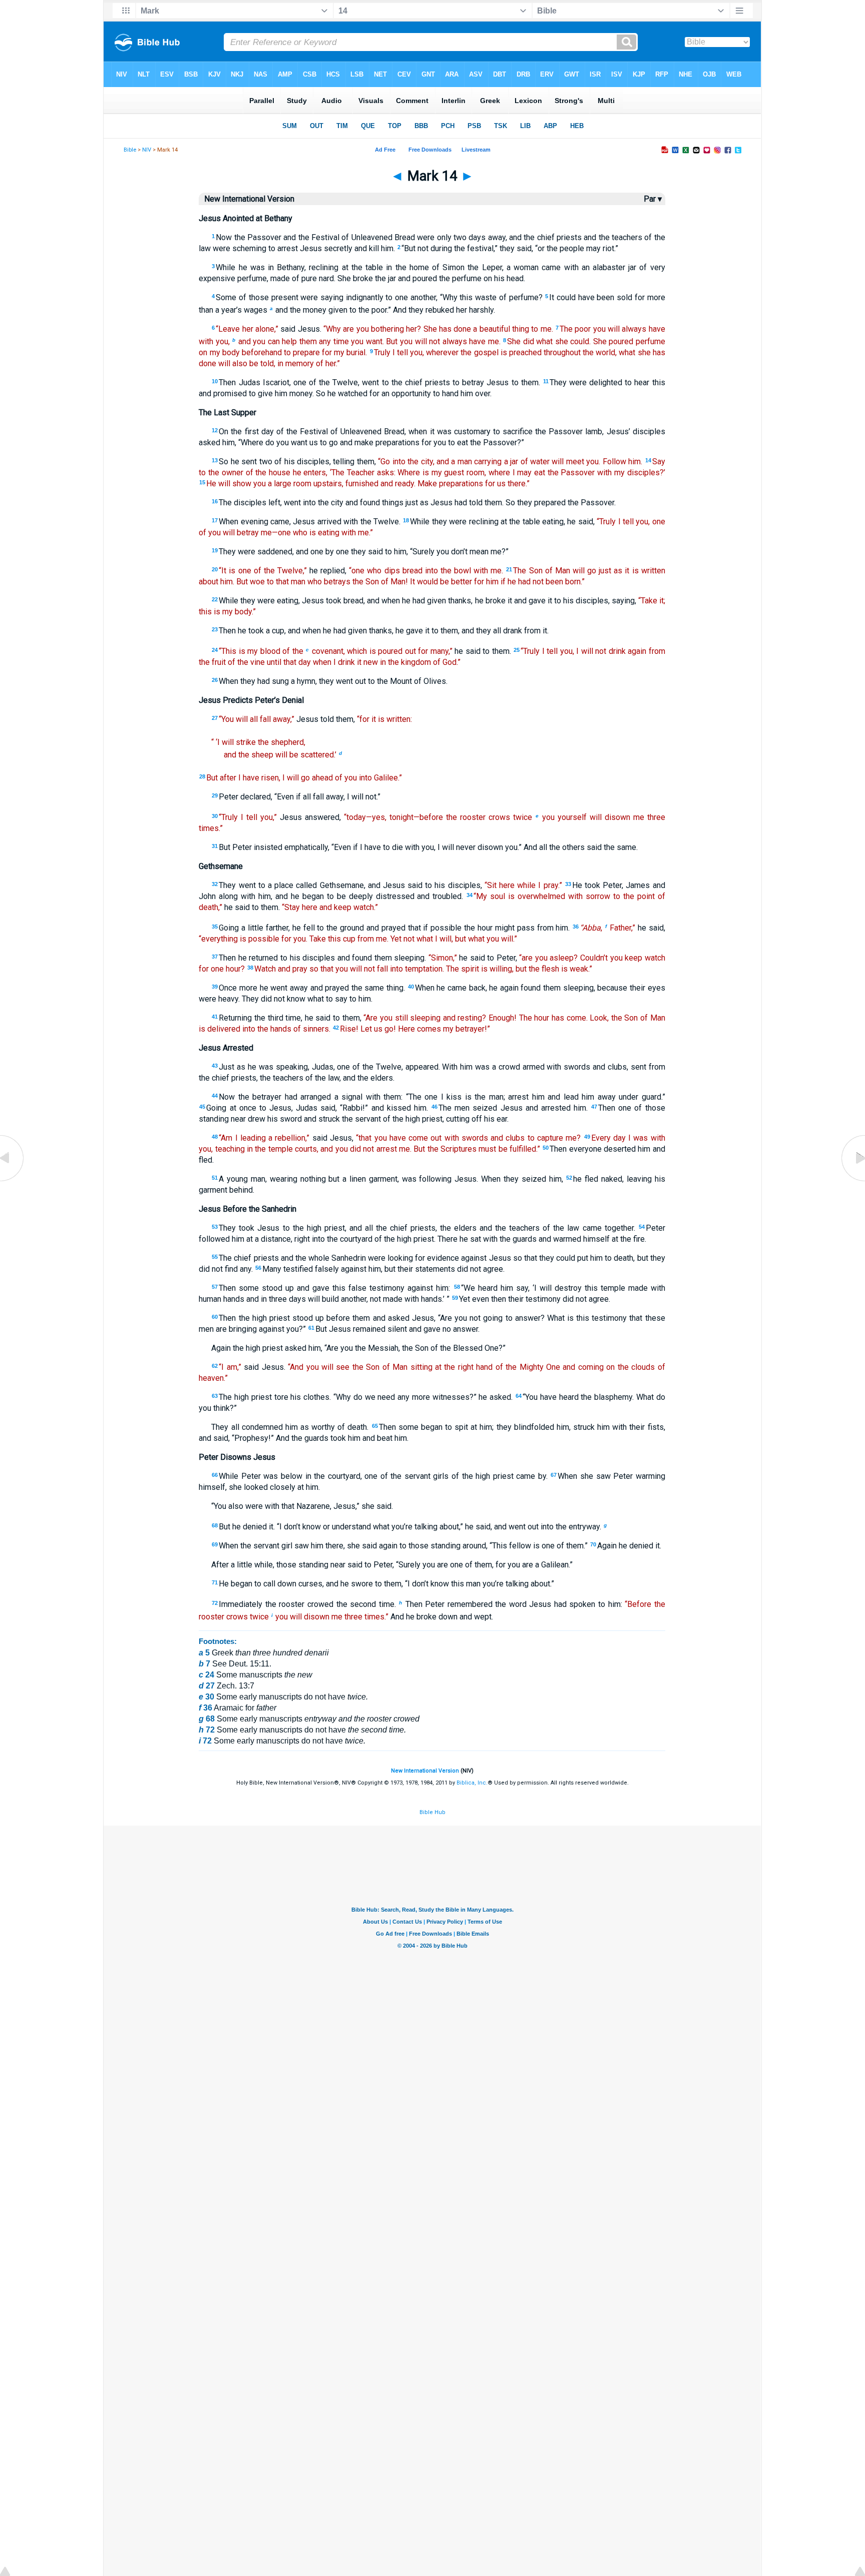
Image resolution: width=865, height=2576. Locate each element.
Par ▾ (653, 199)
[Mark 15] (852, 1181)
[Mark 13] (13, 1181)
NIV (147, 150)
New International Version (425, 1771)
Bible (130, 150)
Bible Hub (432, 1812)
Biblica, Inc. (472, 1783)
